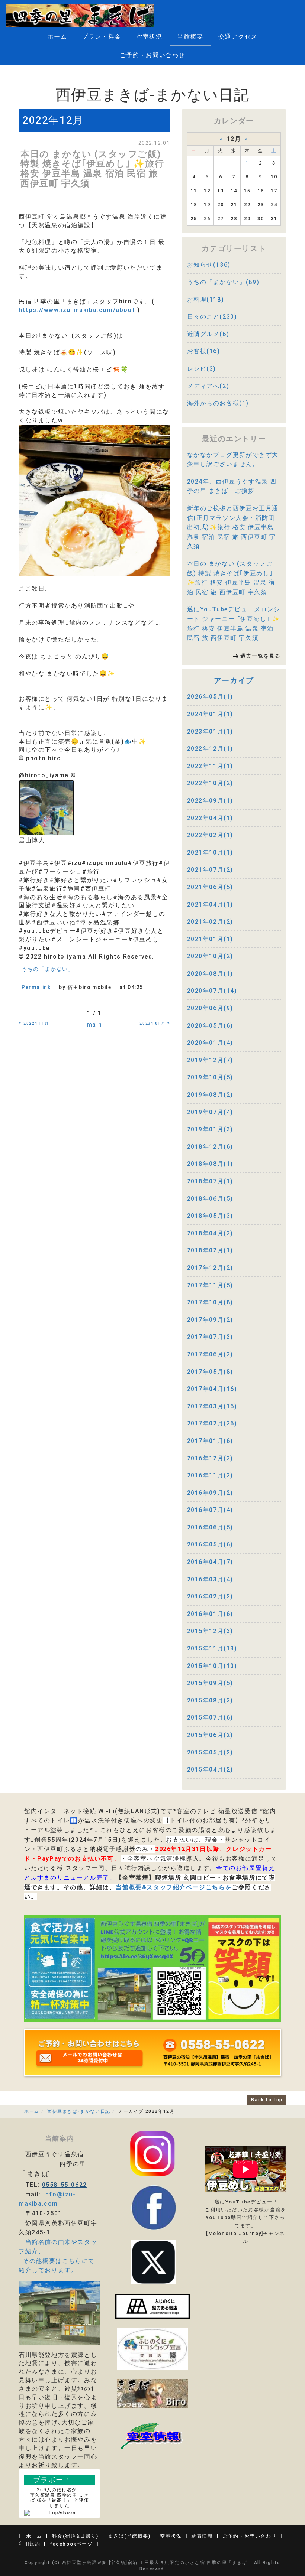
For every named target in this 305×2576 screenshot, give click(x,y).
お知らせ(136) (209, 265)
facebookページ (71, 2544)
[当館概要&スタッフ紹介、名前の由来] (60, 2312)
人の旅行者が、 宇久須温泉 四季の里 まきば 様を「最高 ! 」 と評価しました (60, 2498)
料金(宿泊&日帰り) (75, 2536)
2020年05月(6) (210, 1026)
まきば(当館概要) (129, 2536)
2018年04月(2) (210, 1233)
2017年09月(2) (210, 1320)
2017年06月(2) (210, 1354)
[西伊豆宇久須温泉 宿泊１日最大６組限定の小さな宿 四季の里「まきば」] (80, 15)
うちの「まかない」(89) (223, 282)
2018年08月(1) (210, 1164)
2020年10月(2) (210, 956)
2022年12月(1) (210, 749)
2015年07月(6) (210, 1718)
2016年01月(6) (210, 1614)
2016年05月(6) (210, 1544)
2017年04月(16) (212, 1389)
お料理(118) (206, 300)
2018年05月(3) (210, 1216)
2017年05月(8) (210, 1372)
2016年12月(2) (210, 1458)
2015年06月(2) (210, 1735)
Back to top (267, 2100)
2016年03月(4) (210, 1579)
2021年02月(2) (210, 922)
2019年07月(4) (210, 1112)
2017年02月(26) (212, 1423)
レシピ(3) (202, 369)
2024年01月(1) (210, 714)
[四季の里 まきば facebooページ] (154, 2207)
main (94, 1024)
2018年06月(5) (210, 1199)
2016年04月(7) (210, 1562)
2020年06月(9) (210, 1008)
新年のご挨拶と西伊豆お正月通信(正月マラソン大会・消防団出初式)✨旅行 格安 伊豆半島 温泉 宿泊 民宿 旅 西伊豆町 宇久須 (233, 527)
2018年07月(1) (210, 1181)
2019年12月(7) (210, 1060)
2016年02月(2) (210, 1596)
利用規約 (29, 2544)
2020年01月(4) (210, 1043)
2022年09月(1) (210, 801)
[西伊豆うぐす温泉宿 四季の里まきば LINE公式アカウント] (152, 1967)
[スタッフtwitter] (152, 2153)
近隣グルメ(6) (208, 334)
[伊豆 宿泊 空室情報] (152, 2435)
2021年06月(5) (210, 887)
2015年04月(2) (210, 1770)
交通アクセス (238, 37)
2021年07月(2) (210, 870)
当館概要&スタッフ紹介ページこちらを (174, 1887)
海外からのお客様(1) (218, 403)
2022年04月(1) (210, 818)
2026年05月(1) (210, 697)
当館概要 (190, 37)
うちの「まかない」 (48, 969)
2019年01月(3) (210, 1129)
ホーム (57, 37)
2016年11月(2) (210, 1475)
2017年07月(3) (210, 1337)
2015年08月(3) (210, 1700)
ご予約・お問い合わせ (152, 55)
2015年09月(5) (210, 1683)
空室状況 (149, 37)
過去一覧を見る (261, 656)
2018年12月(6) (210, 1147)
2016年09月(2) (210, 1493)
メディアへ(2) (208, 386)
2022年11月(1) (210, 766)
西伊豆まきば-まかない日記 (79, 2111)
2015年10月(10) (212, 1666)
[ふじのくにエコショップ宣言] (152, 2349)
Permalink (36, 987)
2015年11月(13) (212, 1648)
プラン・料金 (102, 37)
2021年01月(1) (210, 939)
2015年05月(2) (210, 1752)
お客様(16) (204, 351)
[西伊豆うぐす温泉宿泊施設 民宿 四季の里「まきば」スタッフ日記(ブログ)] (152, 2393)
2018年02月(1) (210, 1250)
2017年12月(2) (210, 1268)
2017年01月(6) (210, 1441)
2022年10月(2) (210, 783)
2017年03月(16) (212, 1406)
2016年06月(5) (210, 1527)
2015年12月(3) (210, 1631)
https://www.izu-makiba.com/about (77, 310)
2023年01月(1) (210, 731)
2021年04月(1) (210, 905)
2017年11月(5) (210, 1285)
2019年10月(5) (210, 1077)
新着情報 (202, 2536)
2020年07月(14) (212, 991)
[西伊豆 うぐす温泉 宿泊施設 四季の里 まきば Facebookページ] (152, 2306)
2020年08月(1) (210, 974)
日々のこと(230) (212, 317)
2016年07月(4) (210, 1510)
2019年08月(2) (210, 1095)
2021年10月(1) (210, 853)
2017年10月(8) (210, 1302)
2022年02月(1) (210, 835)
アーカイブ (234, 680)
